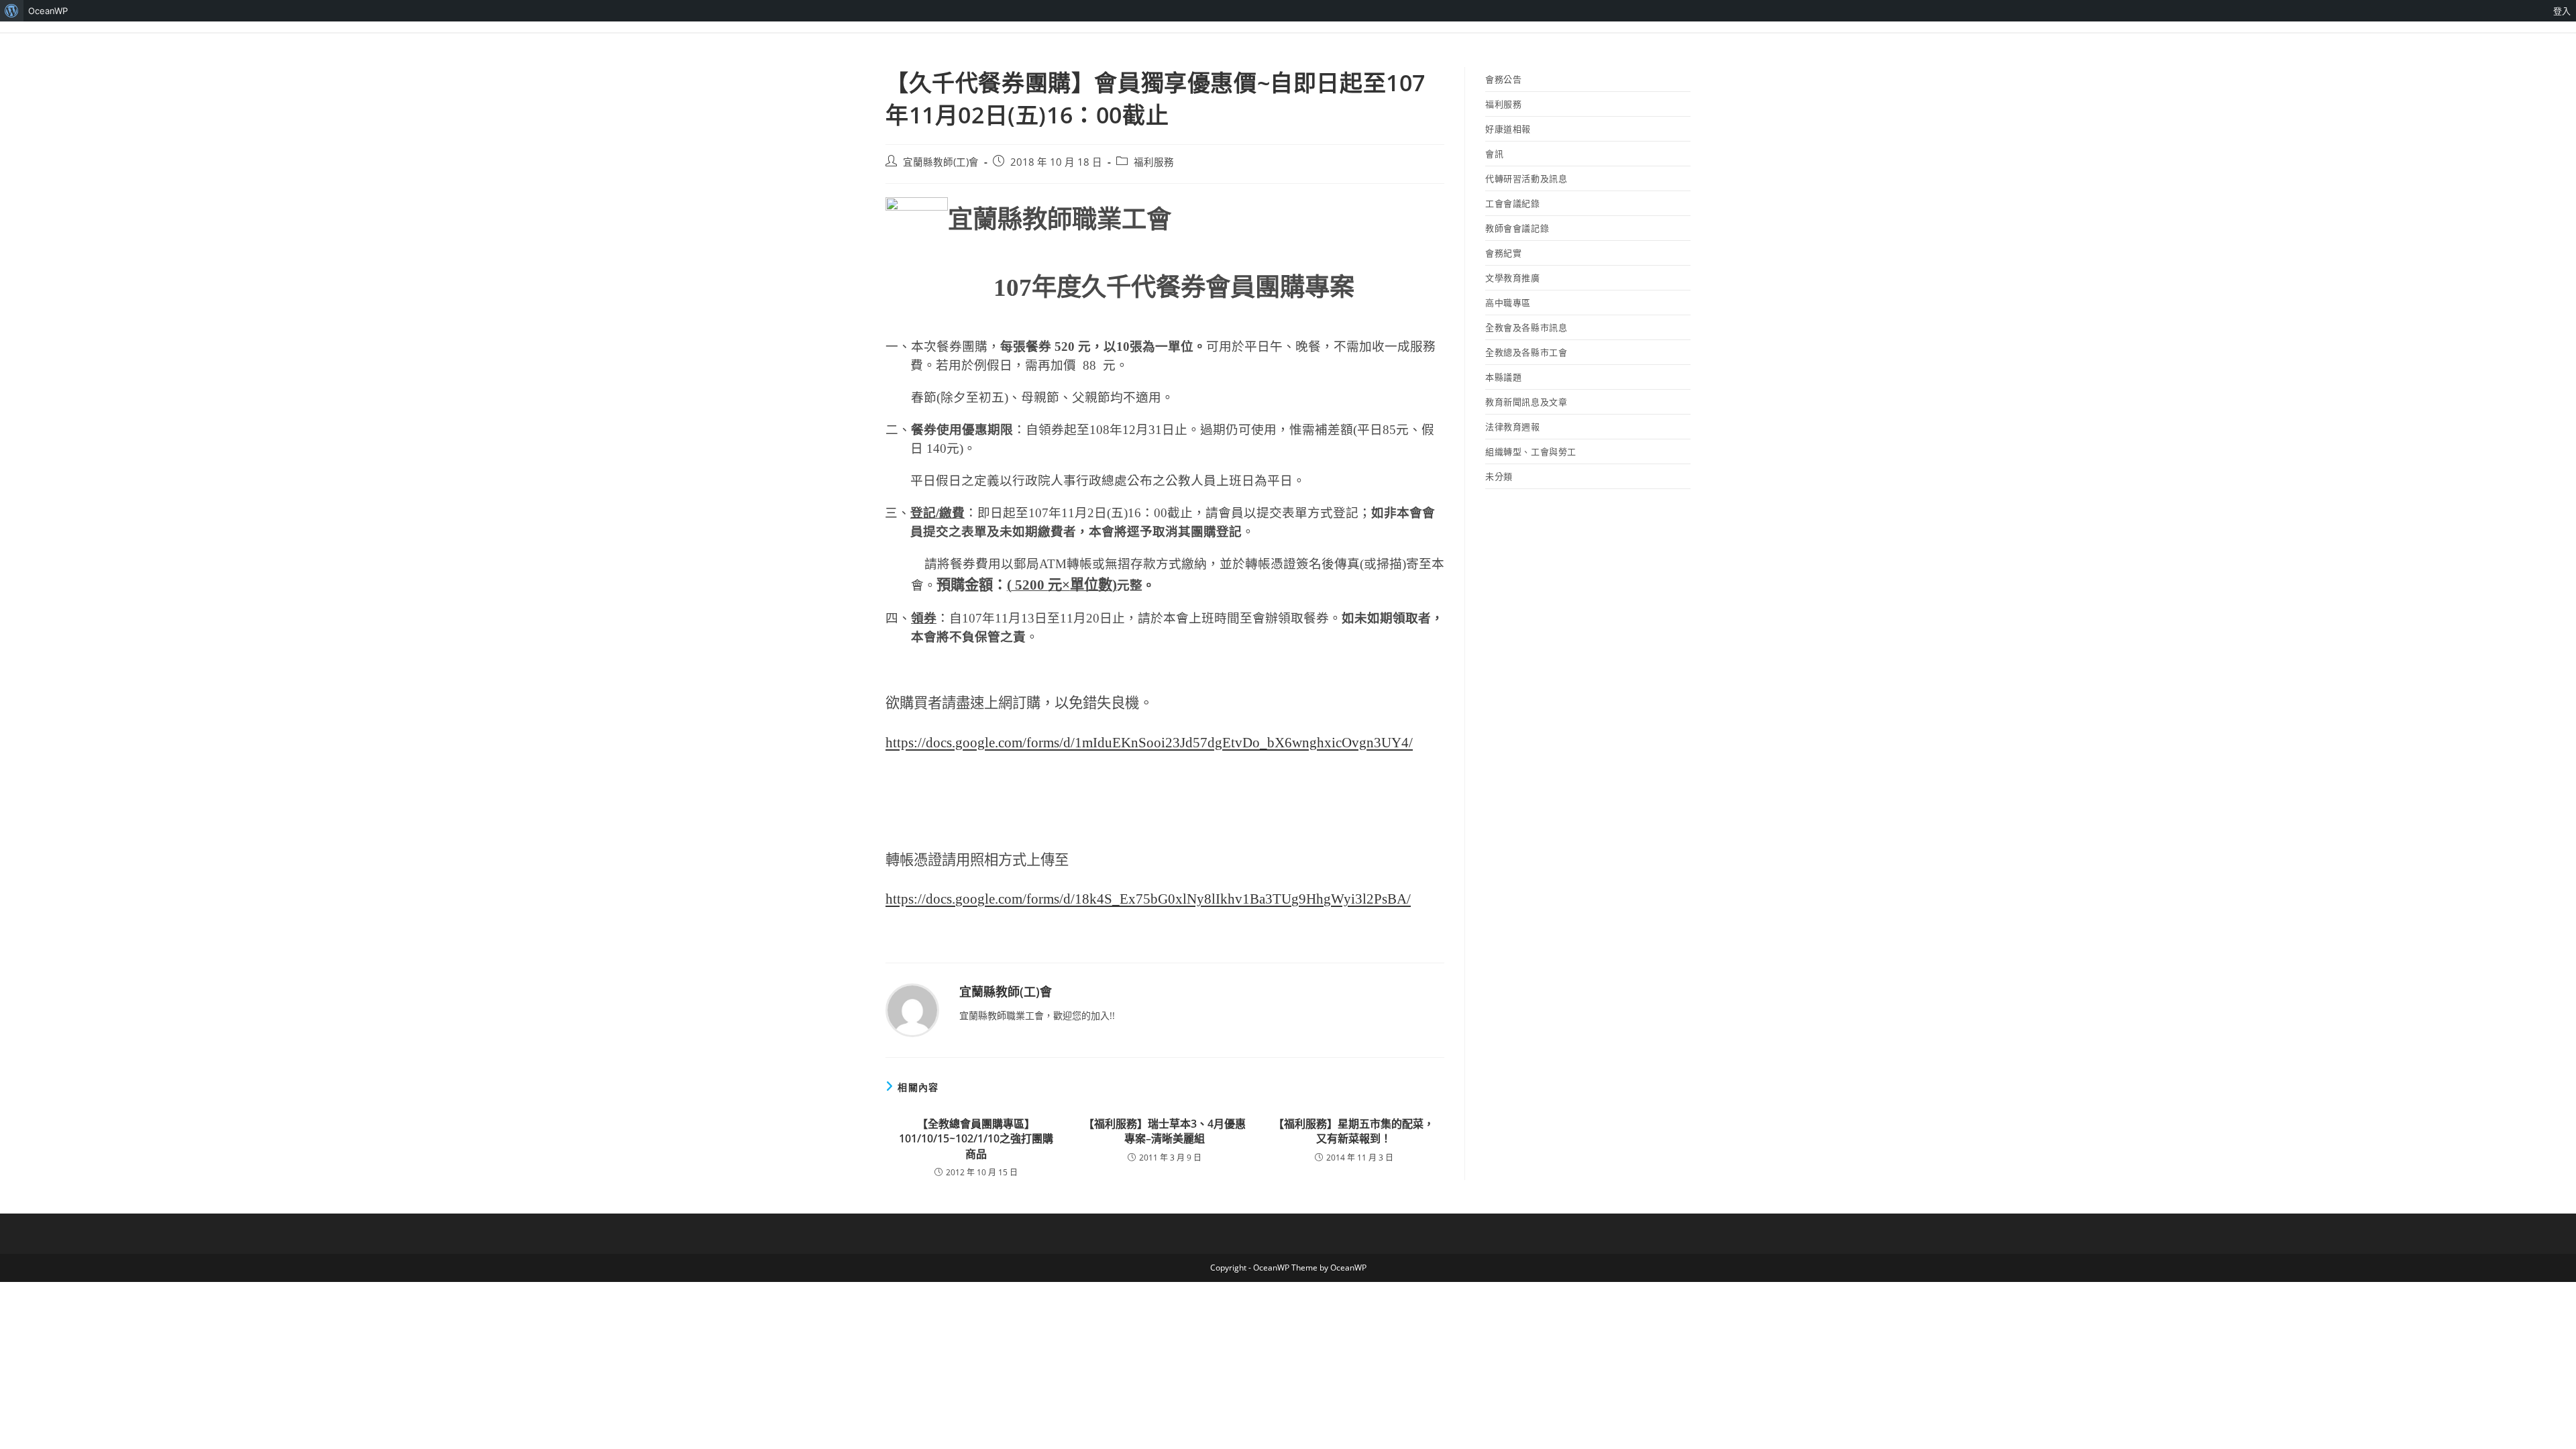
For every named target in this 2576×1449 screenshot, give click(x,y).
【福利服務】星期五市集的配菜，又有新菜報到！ (1354, 1131)
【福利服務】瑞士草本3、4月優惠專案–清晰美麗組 (1165, 1131)
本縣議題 (1503, 377)
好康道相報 (1508, 129)
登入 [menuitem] (2562, 11)
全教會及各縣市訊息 (1526, 327)
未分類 (1499, 476)
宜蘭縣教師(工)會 (941, 162)
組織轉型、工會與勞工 (1531, 451)
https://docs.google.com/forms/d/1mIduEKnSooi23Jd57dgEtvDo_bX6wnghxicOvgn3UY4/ (1149, 743)
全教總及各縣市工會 (1526, 352)
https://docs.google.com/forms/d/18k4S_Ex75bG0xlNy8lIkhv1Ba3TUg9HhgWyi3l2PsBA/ (1148, 899)
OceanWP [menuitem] (48, 11)
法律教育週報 (1513, 427)
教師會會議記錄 (1517, 228)
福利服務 (1154, 162)
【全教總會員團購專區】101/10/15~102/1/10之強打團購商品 (976, 1139)
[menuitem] (12, 11)
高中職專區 (1508, 303)
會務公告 (1503, 79)
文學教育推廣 (1513, 278)
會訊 (1494, 154)
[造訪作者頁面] (912, 1009)
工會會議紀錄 (1513, 203)
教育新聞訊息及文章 (1526, 402)
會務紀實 (1503, 253)
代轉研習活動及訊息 (1526, 178)
